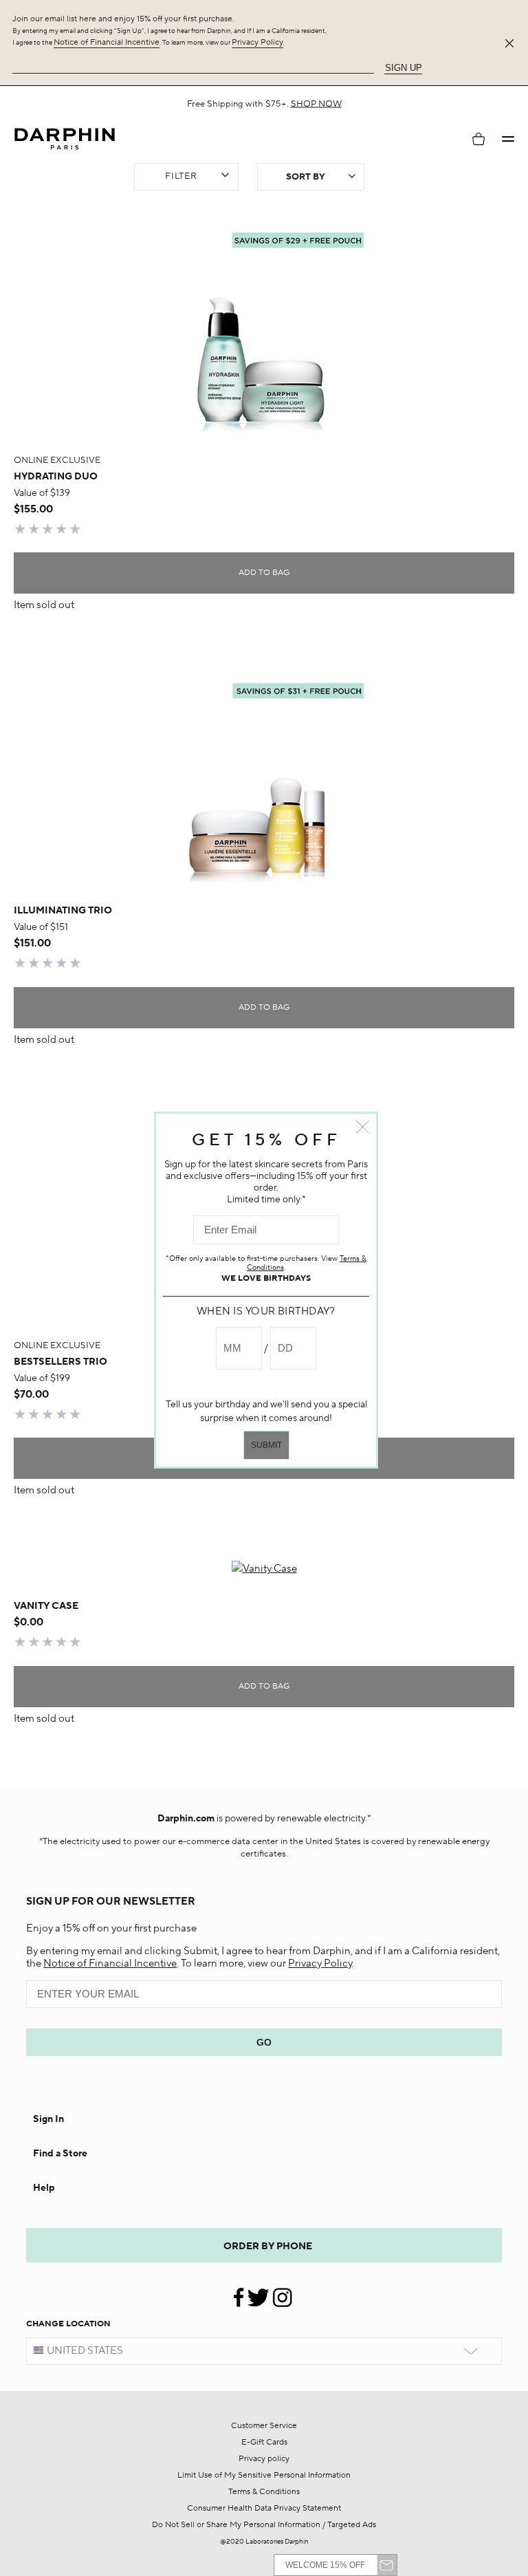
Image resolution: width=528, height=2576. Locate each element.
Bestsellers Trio (60, 1362)
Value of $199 (42, 1378)
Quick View (264, 401)
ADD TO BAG (264, 573)
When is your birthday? (266, 1311)
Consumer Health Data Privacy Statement (264, 2508)
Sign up (404, 68)
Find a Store (60, 2154)
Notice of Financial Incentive (107, 42)
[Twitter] (258, 2292)
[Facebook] (240, 2292)
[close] (512, 43)
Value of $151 (41, 927)
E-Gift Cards (264, 2442)
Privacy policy (264, 2459)
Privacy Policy (257, 42)
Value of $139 (42, 493)
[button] (508, 139)
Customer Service (264, 2426)
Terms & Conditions (264, 2492)
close (363, 1127)
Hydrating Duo (56, 477)
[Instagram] (282, 2292)
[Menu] (508, 139)
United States (85, 2351)
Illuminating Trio (63, 911)
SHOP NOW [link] (316, 104)
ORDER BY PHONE (268, 2247)
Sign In (48, 2119)
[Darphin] (65, 139)
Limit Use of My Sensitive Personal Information (264, 2475)
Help (44, 2188)
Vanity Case (46, 1606)
